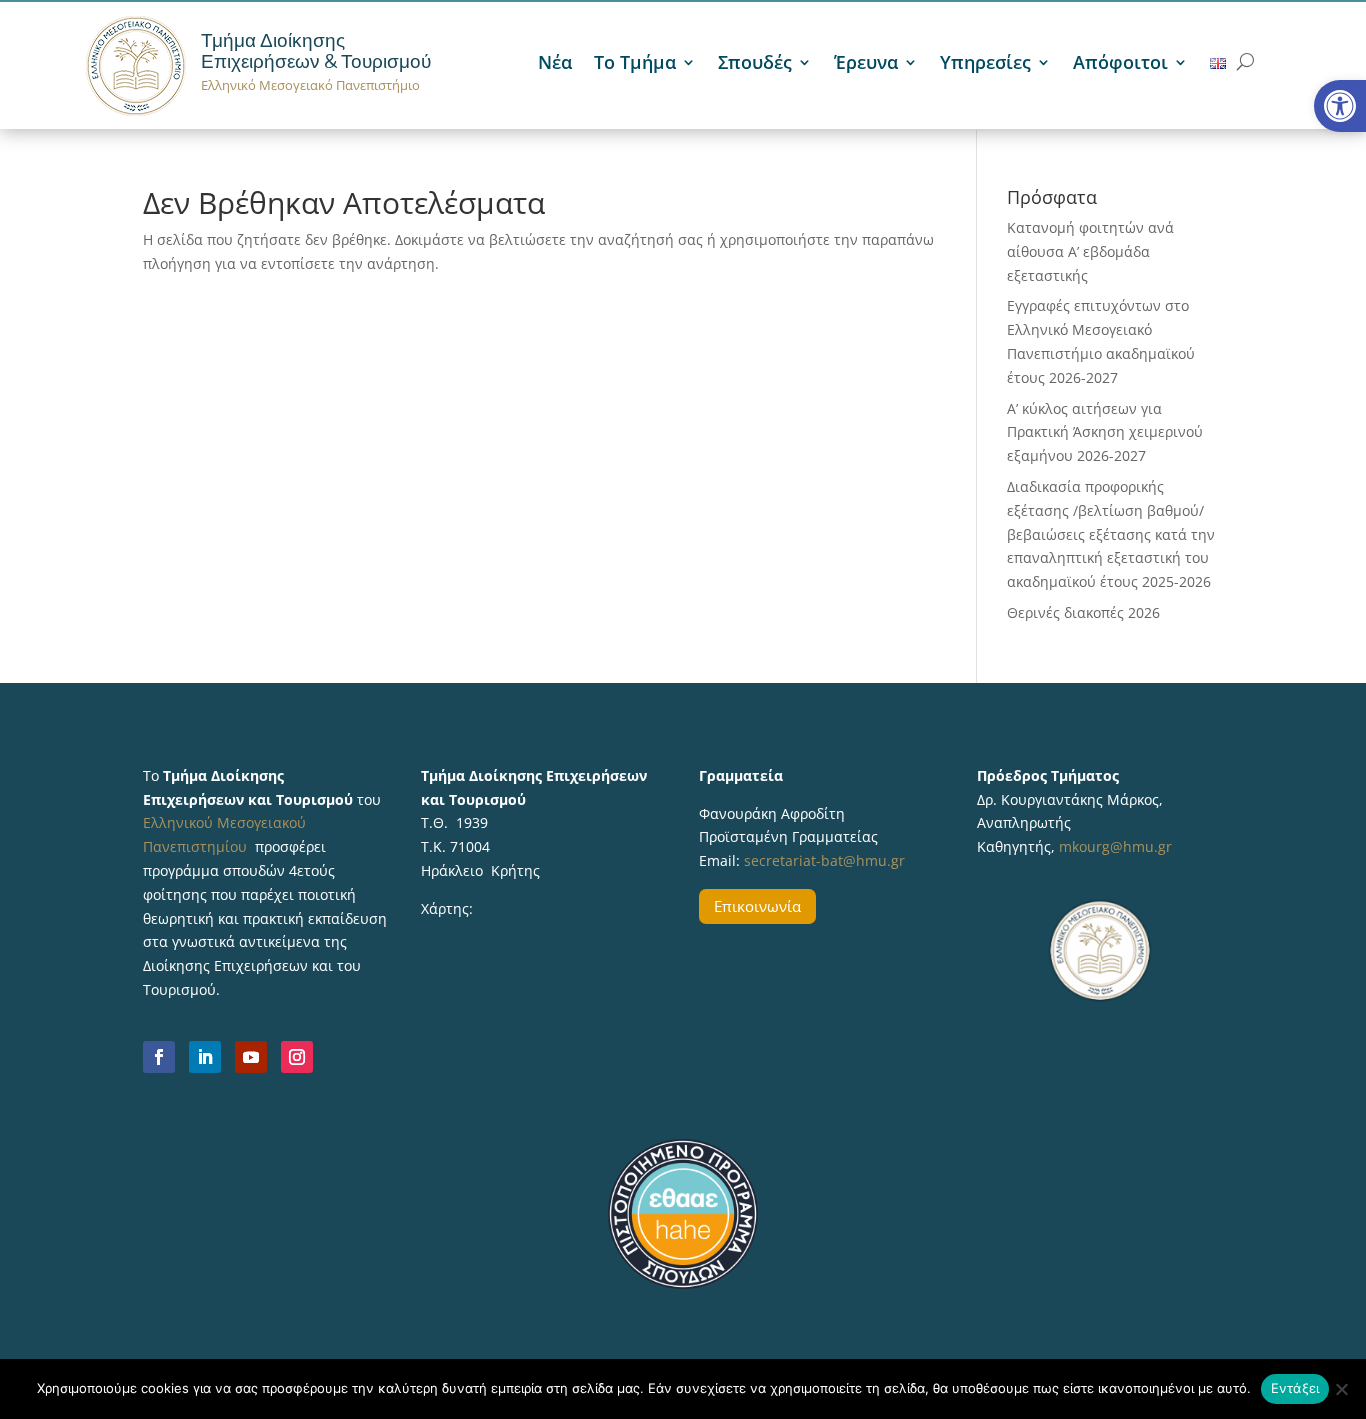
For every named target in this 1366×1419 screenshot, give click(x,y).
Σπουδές (755, 64)
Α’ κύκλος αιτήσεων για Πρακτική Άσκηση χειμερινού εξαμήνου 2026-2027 (1105, 432)
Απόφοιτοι (1120, 64)
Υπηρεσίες (985, 64)
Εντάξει (1295, 1388)
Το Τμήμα (635, 64)
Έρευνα (866, 64)
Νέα (555, 64)
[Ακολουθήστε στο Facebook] (159, 1057)
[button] (1340, 106)
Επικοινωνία (757, 906)
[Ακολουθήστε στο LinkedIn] (205, 1057)
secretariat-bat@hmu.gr (824, 860)
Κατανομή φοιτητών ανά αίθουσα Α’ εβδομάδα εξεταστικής (1090, 251)
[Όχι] (1341, 1389)
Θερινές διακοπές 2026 (1083, 612)
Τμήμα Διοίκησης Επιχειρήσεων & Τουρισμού (316, 51)
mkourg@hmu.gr (1115, 846)
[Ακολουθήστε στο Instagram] (297, 1057)
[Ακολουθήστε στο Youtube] (251, 1057)
